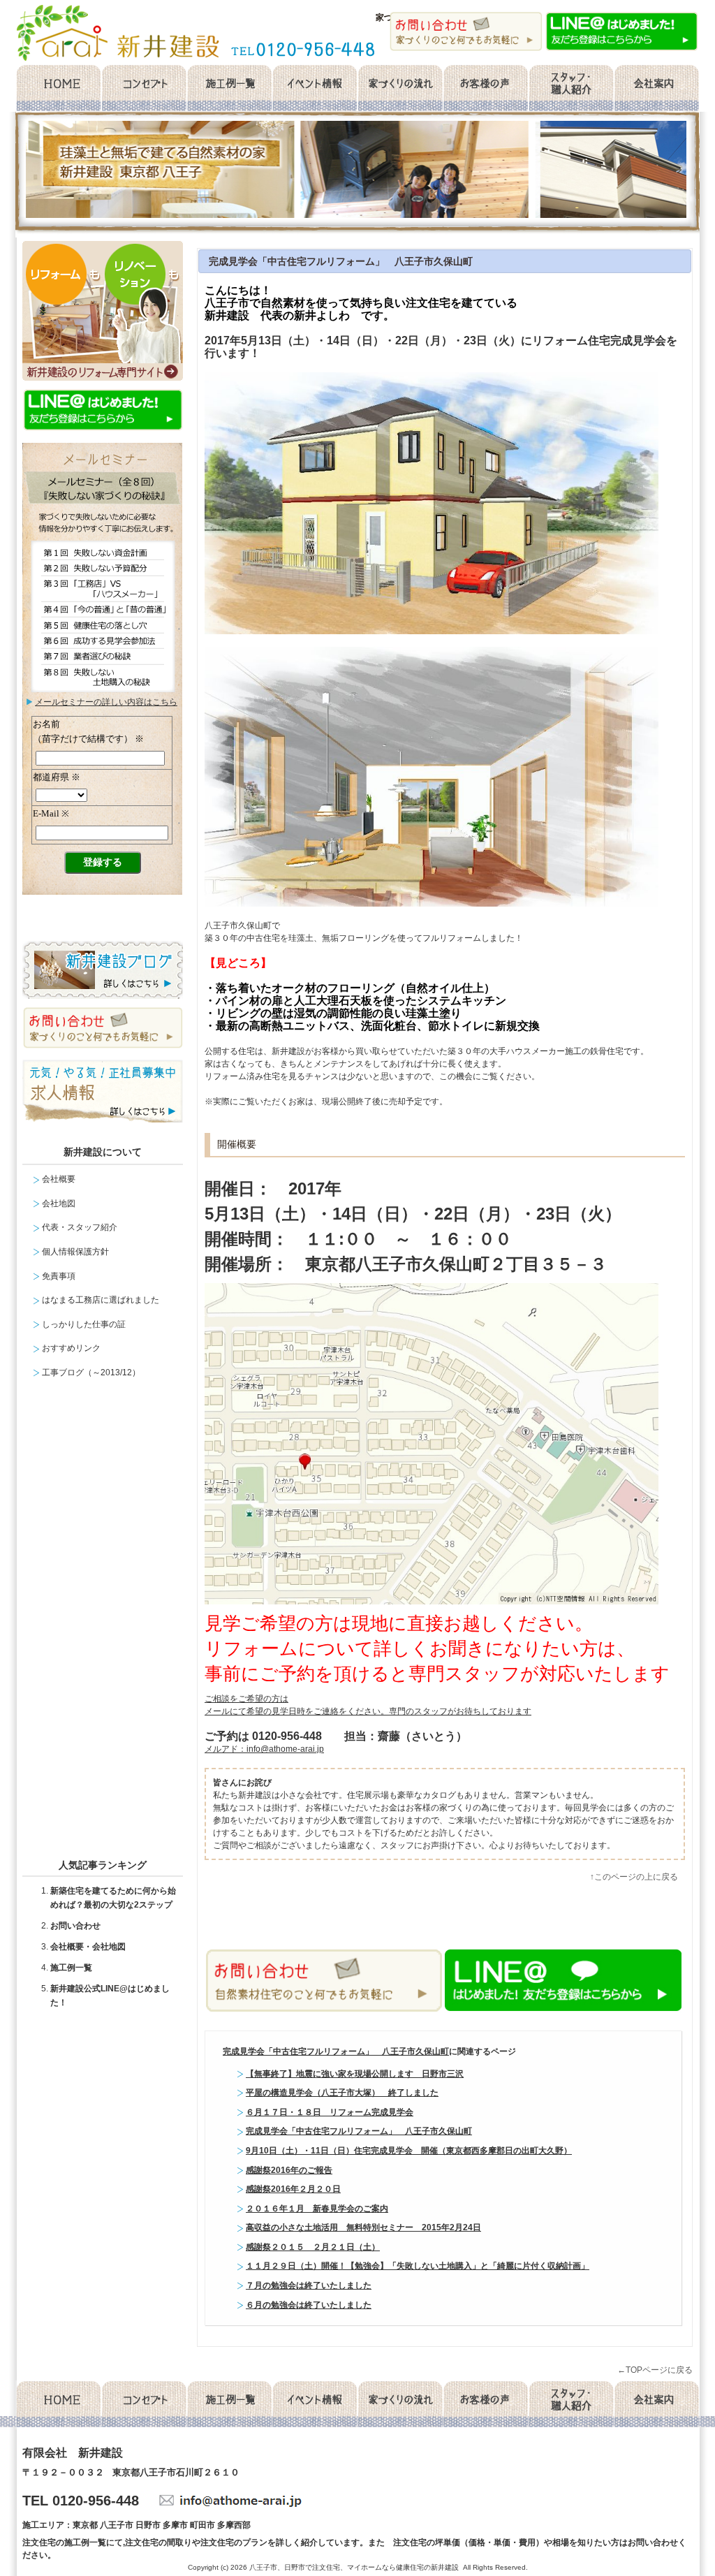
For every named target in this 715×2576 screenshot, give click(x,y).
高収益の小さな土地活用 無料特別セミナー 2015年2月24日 (363, 2227)
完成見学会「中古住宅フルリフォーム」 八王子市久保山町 (341, 261)
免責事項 (59, 1276)
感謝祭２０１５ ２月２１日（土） (313, 2247)
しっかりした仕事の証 (84, 1324)
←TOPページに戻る (655, 2370)
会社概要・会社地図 (88, 1947)
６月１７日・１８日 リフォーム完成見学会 (330, 2112)
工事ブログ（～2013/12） (91, 1373)
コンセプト (143, 89)
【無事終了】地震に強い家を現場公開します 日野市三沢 (355, 2074)
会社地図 (59, 1203)
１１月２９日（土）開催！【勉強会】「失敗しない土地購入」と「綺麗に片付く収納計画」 (418, 2266)
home (58, 89)
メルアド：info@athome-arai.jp (264, 1749)
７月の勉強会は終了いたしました (309, 2285)
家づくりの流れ (400, 89)
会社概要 (657, 89)
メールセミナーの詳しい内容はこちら (106, 702)
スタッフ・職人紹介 (571, 89)
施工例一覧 (229, 89)
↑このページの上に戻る (634, 1877)
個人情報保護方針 (75, 1252)
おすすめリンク (71, 1348)
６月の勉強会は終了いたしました (309, 2305)
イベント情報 (315, 89)
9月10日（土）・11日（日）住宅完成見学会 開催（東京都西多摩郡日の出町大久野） (409, 2151)
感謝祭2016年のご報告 (289, 2170)
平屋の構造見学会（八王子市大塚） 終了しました (342, 2093)
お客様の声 (486, 89)
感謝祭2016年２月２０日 (293, 2189)
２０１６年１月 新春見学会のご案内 (317, 2209)
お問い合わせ (75, 1926)
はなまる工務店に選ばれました (101, 1300)
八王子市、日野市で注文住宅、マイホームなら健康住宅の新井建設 (354, 2567)
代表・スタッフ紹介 (80, 1227)
